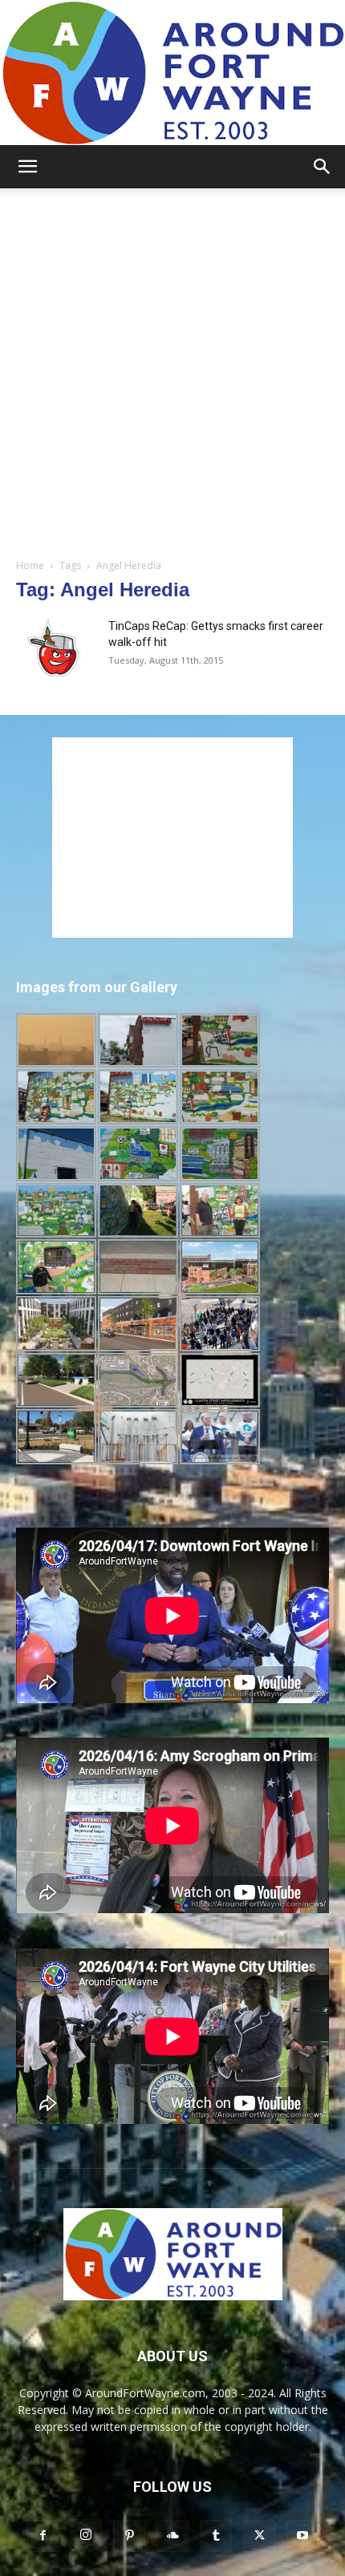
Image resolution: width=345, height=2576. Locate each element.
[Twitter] (259, 2536)
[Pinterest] (129, 2536)
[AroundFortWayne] (172, 73)
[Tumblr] (216, 2536)
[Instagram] (86, 2535)
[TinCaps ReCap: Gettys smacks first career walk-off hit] (56, 648)
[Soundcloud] (172, 2536)
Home (30, 565)
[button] (27, 167)
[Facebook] (43, 2536)
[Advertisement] (172, 369)
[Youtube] (302, 2536)
